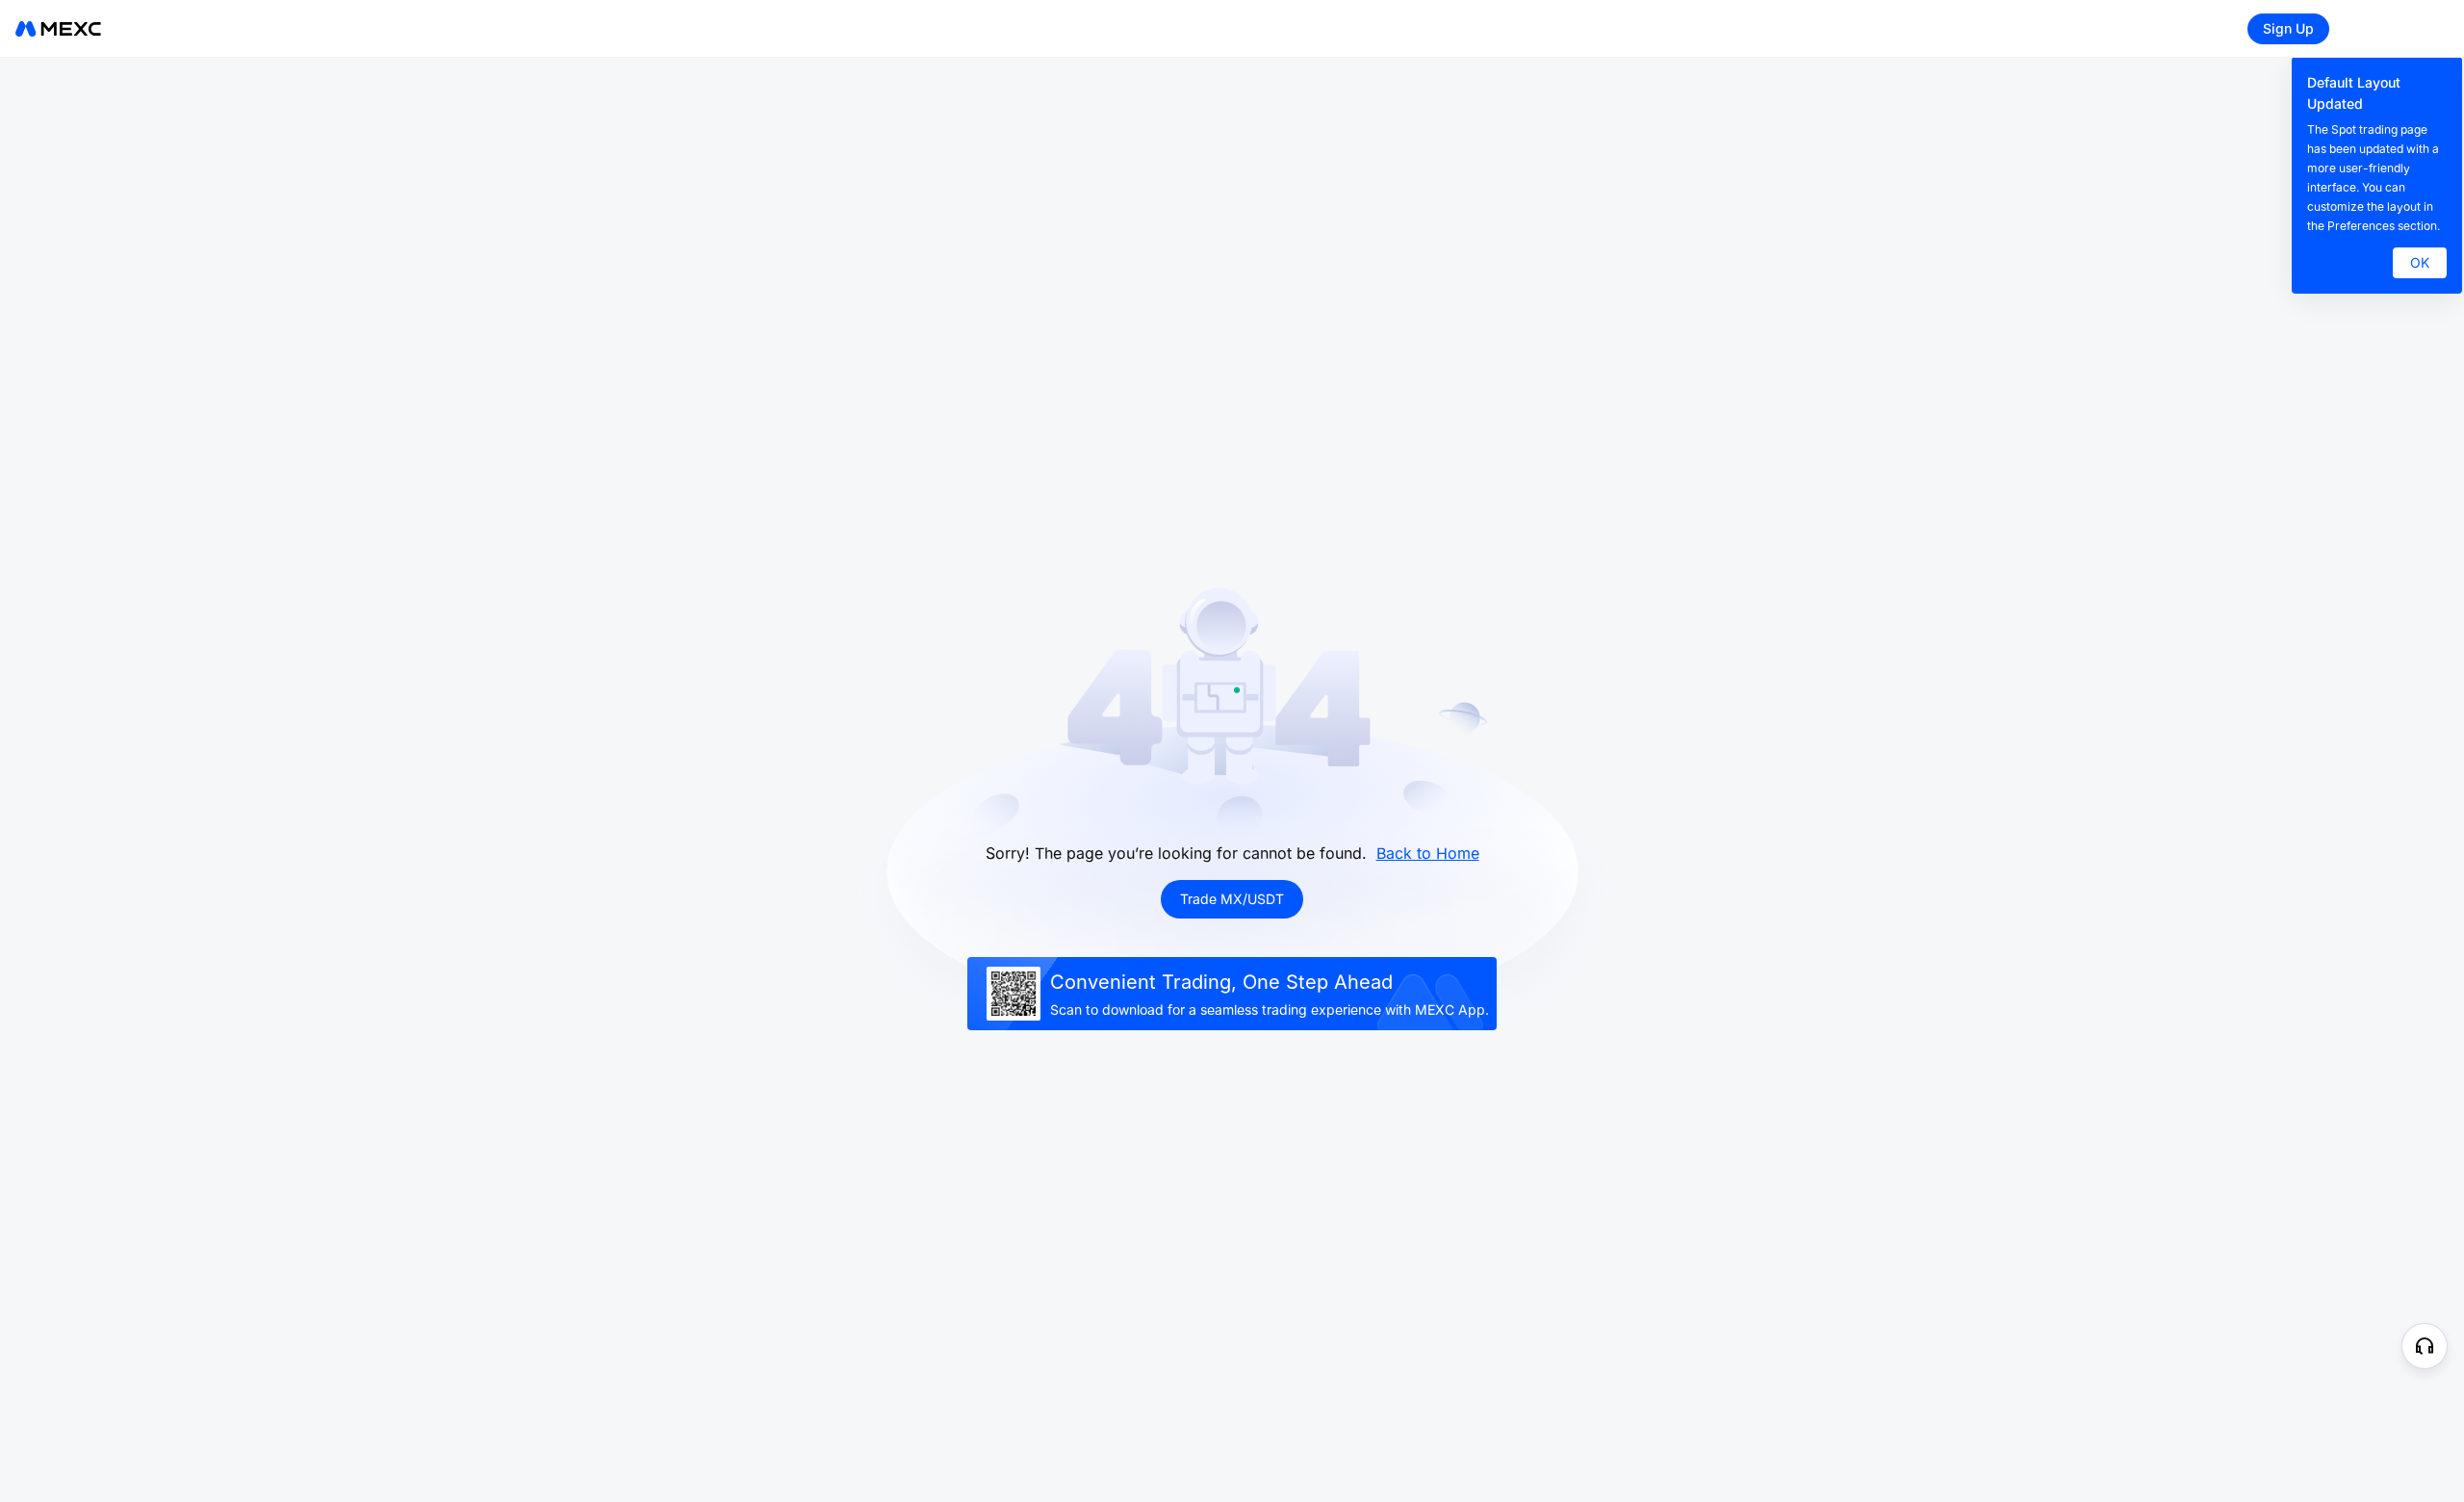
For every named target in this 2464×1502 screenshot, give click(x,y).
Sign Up (2288, 28)
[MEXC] (58, 29)
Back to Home (1428, 853)
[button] (2425, 1346)
